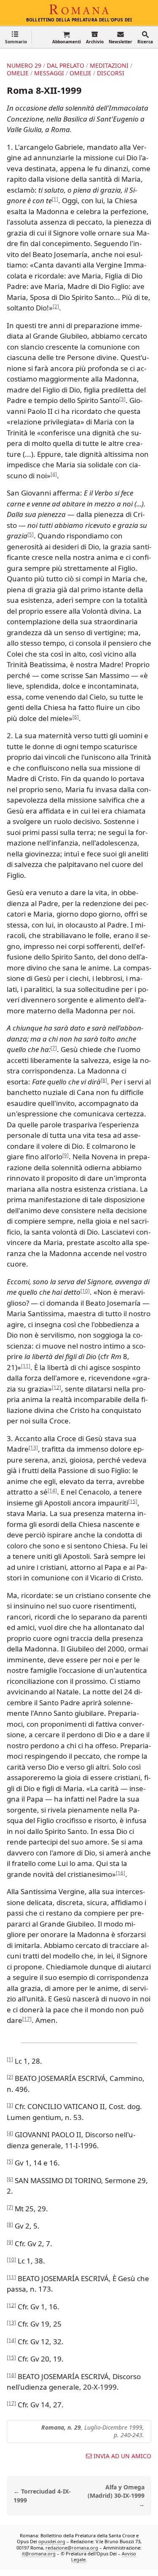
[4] (54, 474)
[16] (121, 1872)
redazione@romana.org (72, 2548)
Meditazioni (109, 65)
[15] (133, 1501)
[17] (27, 2019)
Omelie (18, 73)
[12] (56, 1387)
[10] (85, 1291)
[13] (33, 1448)
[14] (52, 1491)
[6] (76, 717)
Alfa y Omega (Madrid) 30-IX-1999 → (116, 2496)
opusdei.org (52, 2541)
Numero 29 (24, 65)
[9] (66, 1155)
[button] (16, 37)
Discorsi (111, 73)
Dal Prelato (66, 65)
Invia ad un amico (122, 2456)
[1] (55, 199)
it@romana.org (39, 2553)
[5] (31, 534)
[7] (54, 1048)
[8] (104, 1080)
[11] (26, 1366)
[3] (122, 399)
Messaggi (49, 73)
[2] (56, 306)
